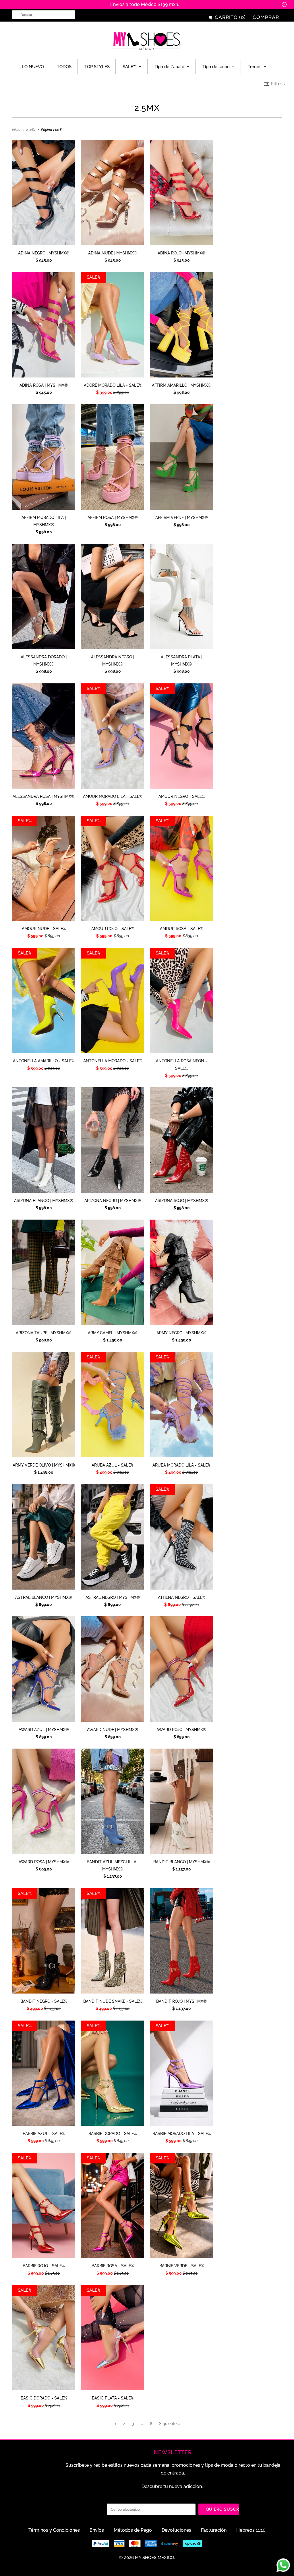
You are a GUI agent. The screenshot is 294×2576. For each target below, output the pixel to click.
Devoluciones (176, 2530)
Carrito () (230, 17)
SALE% (129, 67)
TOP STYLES (97, 67)
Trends (255, 67)
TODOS (64, 67)
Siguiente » (170, 2424)
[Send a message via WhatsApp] (283, 2565)
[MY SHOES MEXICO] (147, 42)
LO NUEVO (33, 67)
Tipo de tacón (216, 67)
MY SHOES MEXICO (154, 2558)
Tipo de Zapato (169, 67)
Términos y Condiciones (54, 2530)
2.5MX (147, 108)
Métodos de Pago (133, 2530)
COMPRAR (266, 17)
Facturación (214, 2530)
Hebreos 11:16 (251, 2530)
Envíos (97, 2530)
